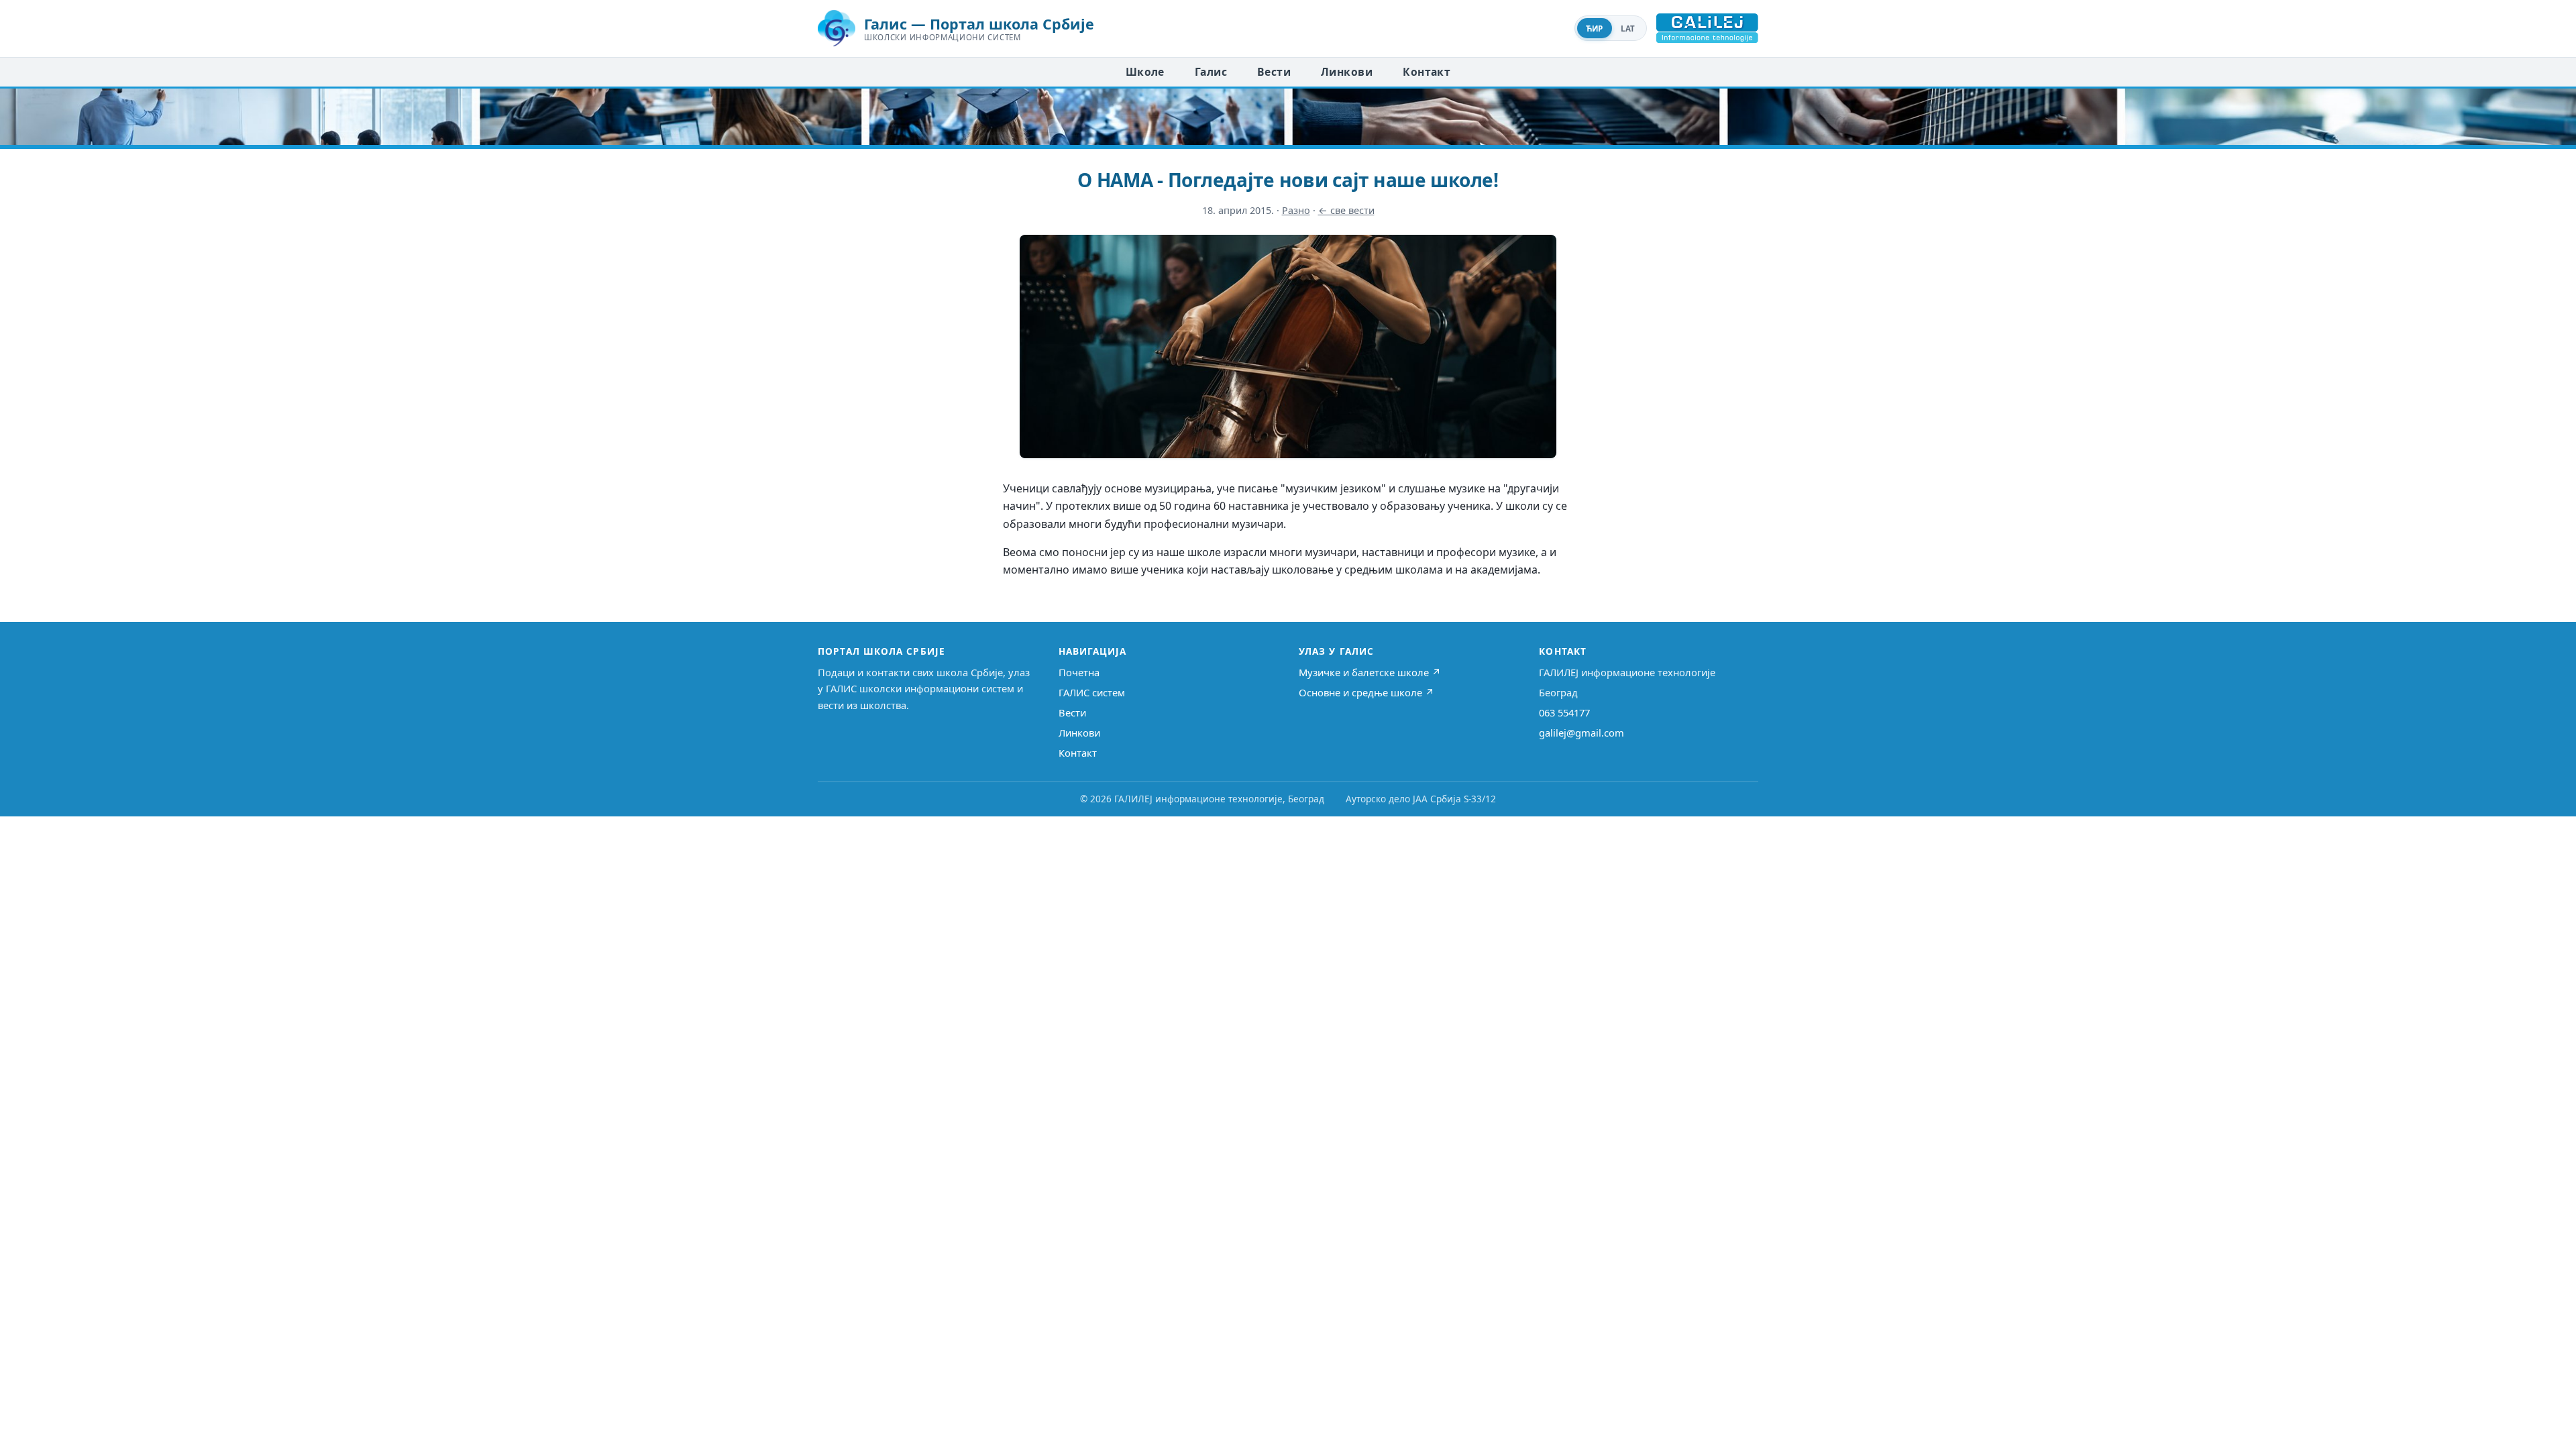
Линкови (1347, 72)
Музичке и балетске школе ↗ (1370, 672)
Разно (1296, 210)
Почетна (1079, 672)
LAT (1628, 29)
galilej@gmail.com (1581, 733)
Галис (1211, 72)
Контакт (1427, 72)
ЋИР (1595, 29)
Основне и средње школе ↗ (1366, 692)
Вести (1274, 72)
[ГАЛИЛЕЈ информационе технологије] (1707, 28)
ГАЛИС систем (1092, 692)
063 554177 (1564, 712)
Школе (1145, 72)
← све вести (1346, 210)
